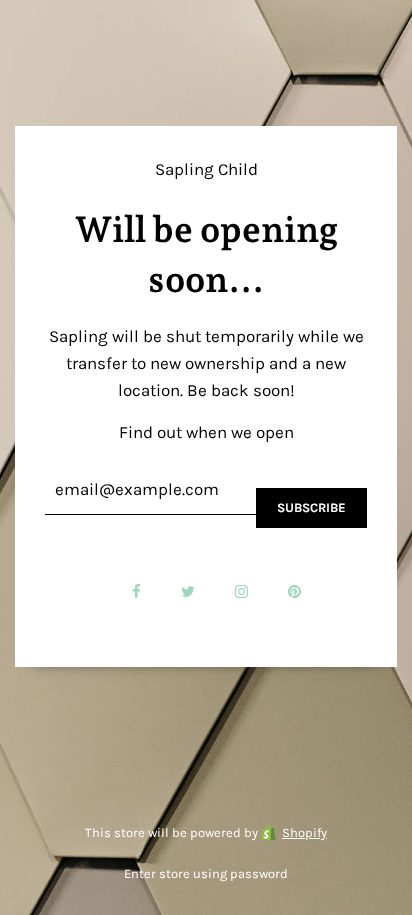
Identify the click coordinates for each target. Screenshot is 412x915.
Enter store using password (206, 873)
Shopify (304, 832)
